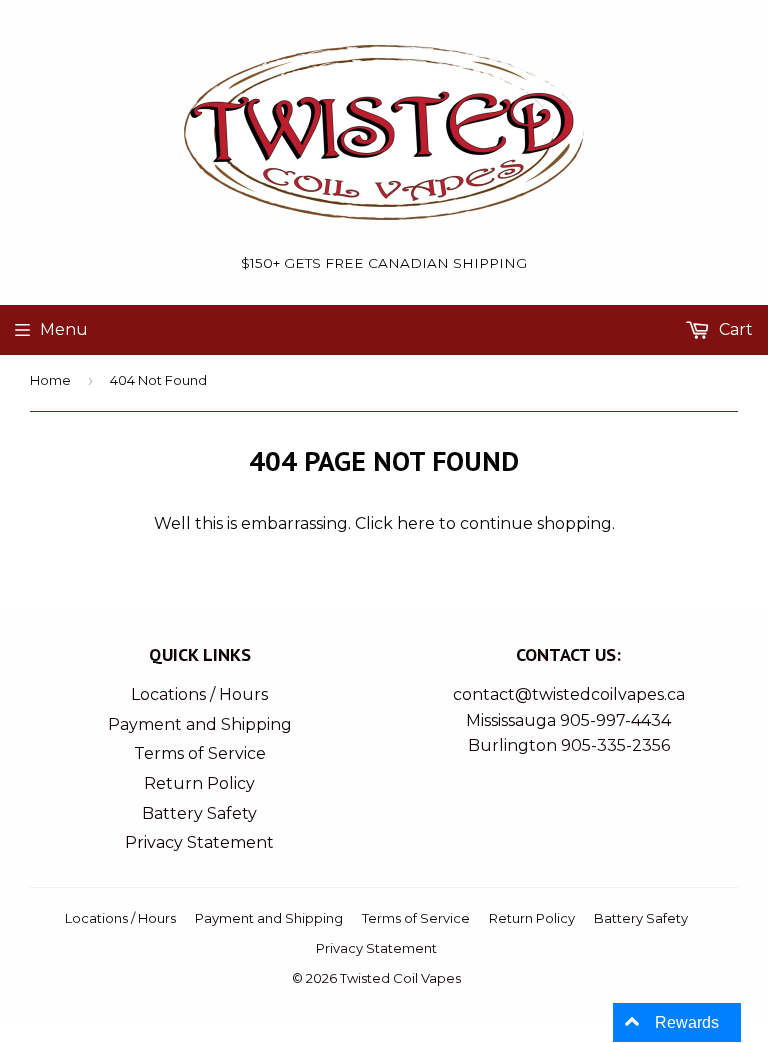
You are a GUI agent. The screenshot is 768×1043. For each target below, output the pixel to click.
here (416, 523)
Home (50, 380)
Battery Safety (199, 813)
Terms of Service (200, 753)
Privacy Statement (199, 842)
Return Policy (199, 783)
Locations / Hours (199, 694)
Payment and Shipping (200, 724)
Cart (734, 329)
